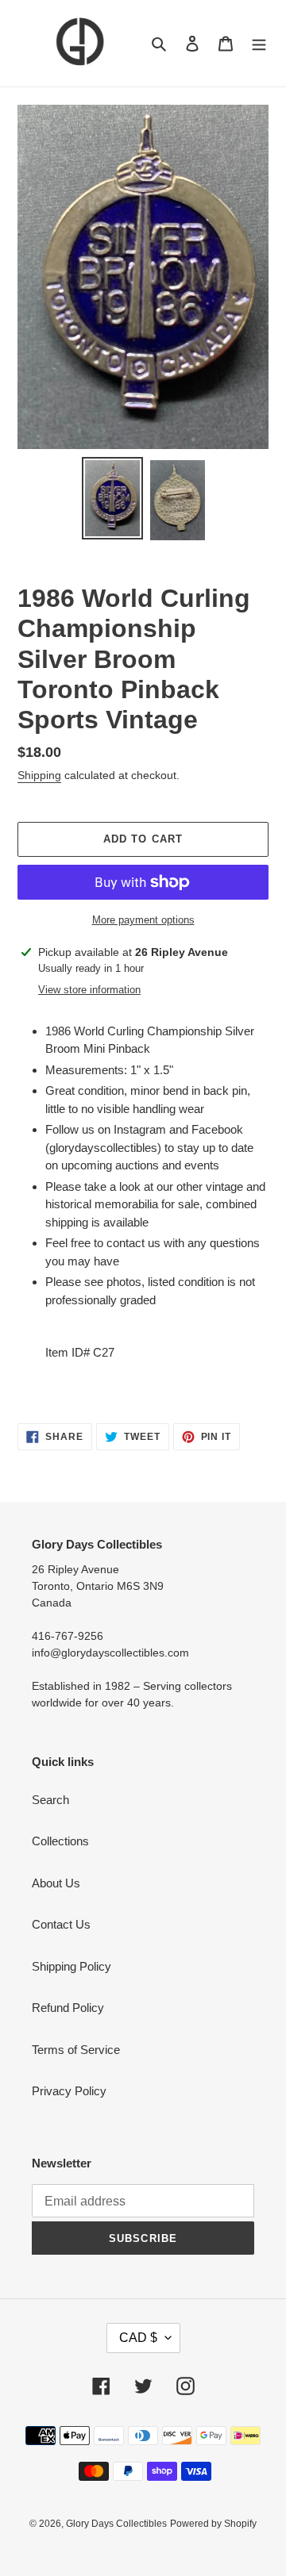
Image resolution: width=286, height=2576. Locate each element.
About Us (56, 1883)
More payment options (143, 920)
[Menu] (259, 43)
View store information (89, 990)
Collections (60, 1841)
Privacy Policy (69, 2091)
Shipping (39, 775)
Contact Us (61, 1924)
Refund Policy (68, 2008)
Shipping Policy (71, 1966)
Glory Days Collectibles (116, 2524)
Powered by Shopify (213, 2524)
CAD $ (138, 2338)
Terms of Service (76, 2050)
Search (50, 1800)
